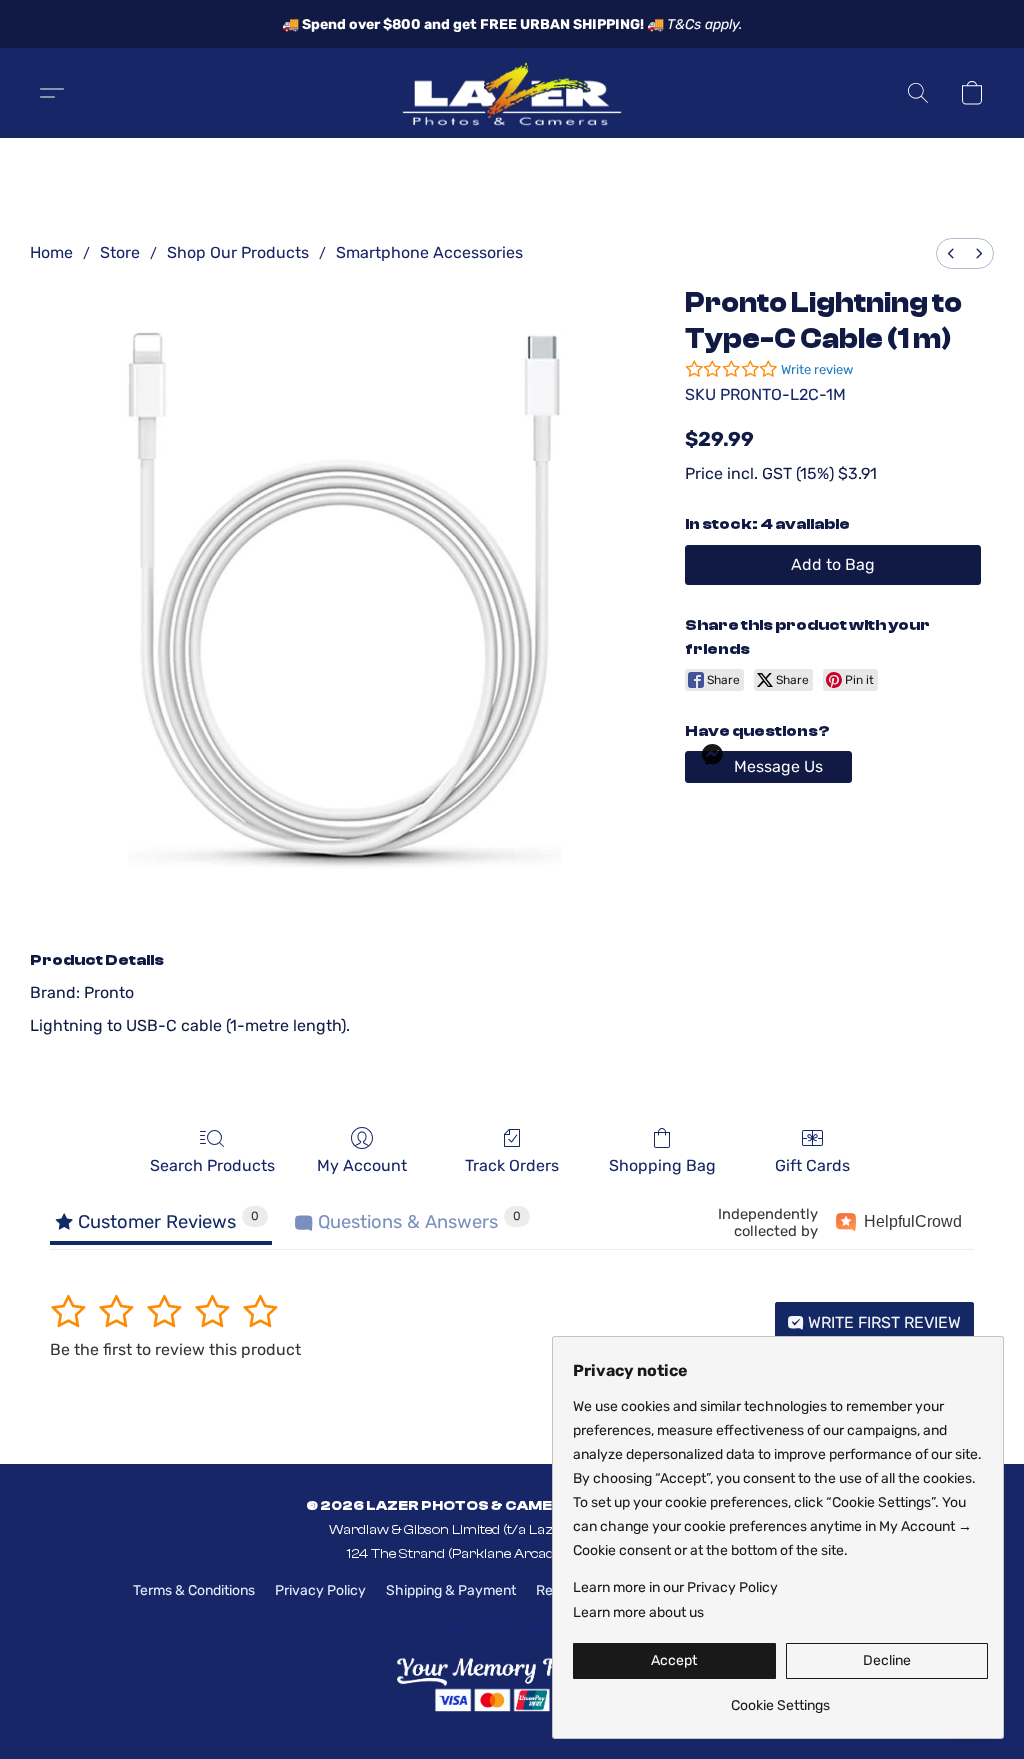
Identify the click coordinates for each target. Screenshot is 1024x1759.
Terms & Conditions (194, 1590)
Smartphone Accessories (429, 252)
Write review (817, 369)
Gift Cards (812, 1165)
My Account (362, 1165)
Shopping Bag (662, 1165)
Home (51, 252)
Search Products (212, 1165)
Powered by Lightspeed (512, 1625)
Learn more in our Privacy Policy (675, 1587)
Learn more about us (638, 1612)
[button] (512, 93)
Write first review (882, 1322)
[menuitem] (951, 253)
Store (120, 252)
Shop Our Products (238, 252)
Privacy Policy (320, 1590)
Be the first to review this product (175, 1349)
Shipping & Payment (451, 1590)
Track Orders (512, 1165)
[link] (780, 1698)
